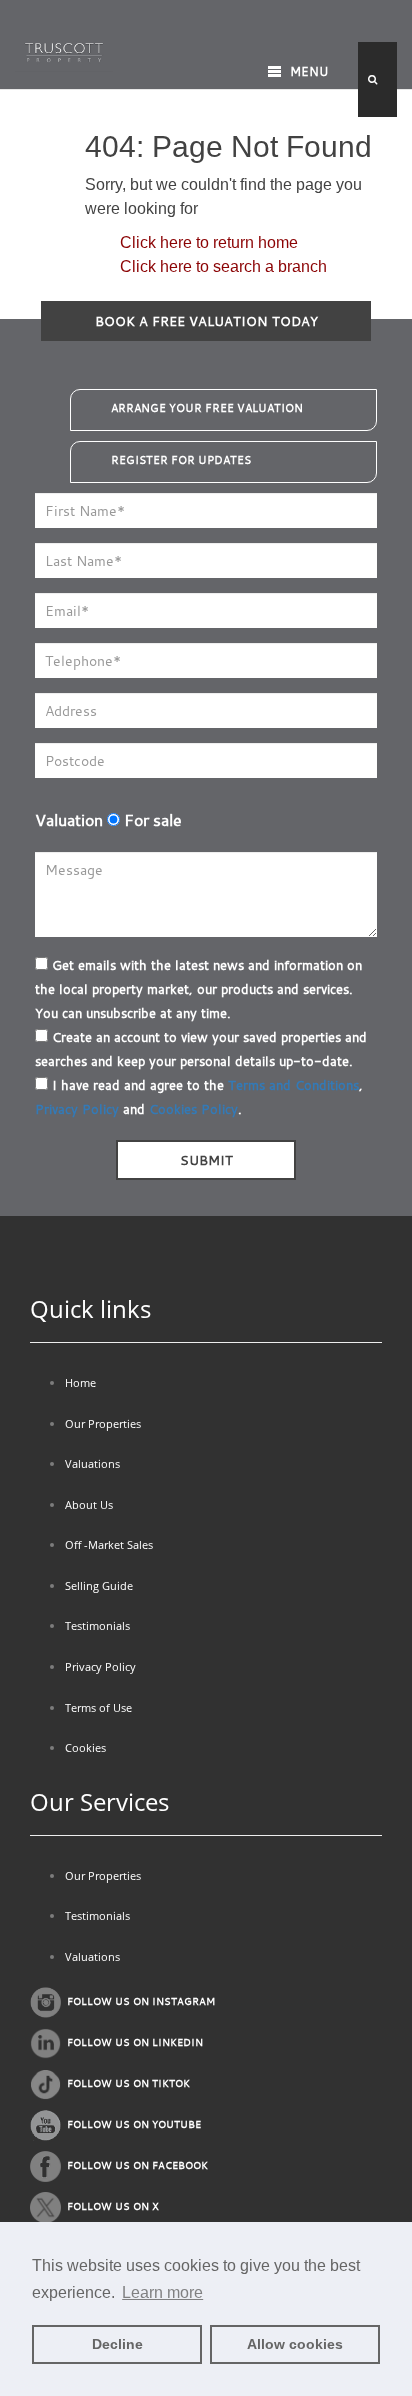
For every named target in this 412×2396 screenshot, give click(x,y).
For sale (151, 820)
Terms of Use (98, 1707)
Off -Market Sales (109, 1544)
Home (80, 1382)
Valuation (69, 820)
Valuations (92, 1463)
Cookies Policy (193, 1109)
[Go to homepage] (64, 49)
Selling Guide (99, 1585)
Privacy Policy (77, 1109)
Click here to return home (209, 242)
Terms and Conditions (293, 1085)
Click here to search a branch (223, 266)
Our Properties (103, 1423)
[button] (377, 79)
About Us (89, 1504)
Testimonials (97, 1625)
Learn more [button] (162, 2292)
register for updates (181, 460)
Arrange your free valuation (207, 408)
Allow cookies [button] (295, 2344)
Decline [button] (117, 2344)
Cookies (85, 1747)
